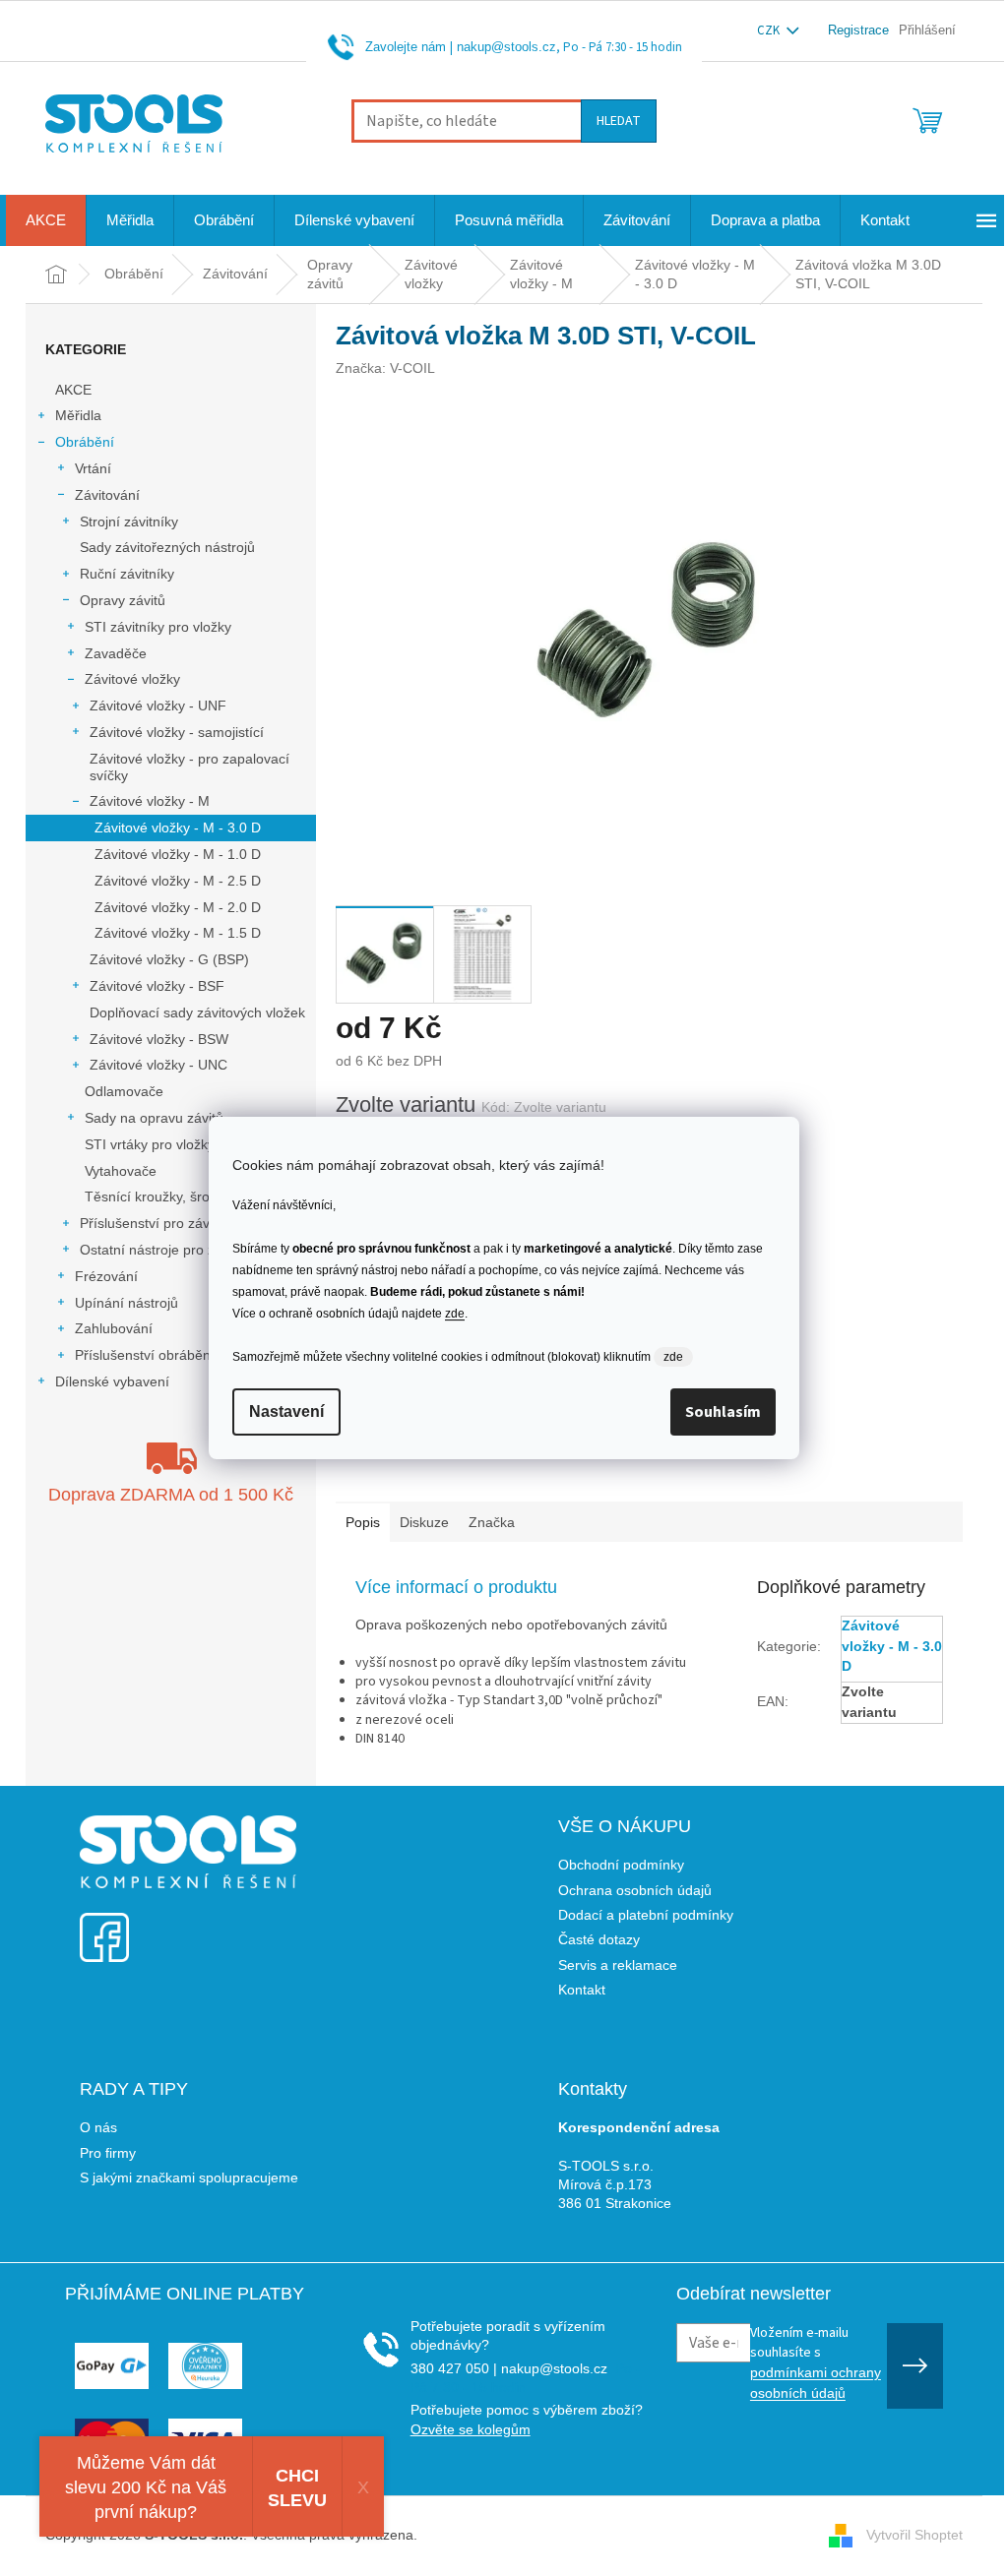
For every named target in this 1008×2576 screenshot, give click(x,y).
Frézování (106, 1276)
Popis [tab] (363, 1522)
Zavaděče (116, 653)
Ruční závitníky (127, 574)
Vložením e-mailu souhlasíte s (816, 2362)
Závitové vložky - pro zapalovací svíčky (189, 767)
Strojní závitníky (129, 521)
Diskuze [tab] (424, 1522)
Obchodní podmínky (621, 1865)
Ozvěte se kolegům (471, 2429)
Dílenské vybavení (112, 1381)
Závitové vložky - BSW (159, 1039)
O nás (98, 2127)
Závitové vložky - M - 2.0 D (178, 907)
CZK (770, 31)
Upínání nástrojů (126, 1303)
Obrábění (85, 442)
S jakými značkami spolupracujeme (189, 2177)
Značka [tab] (492, 1522)
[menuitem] (46, 220)
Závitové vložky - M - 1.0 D (178, 854)
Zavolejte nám (406, 47)
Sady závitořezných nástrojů (167, 547)
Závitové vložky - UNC (158, 1065)
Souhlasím (723, 1412)
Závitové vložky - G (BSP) (169, 959)
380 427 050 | (454, 2368)
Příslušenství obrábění (145, 1355)
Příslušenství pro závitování (165, 1223)
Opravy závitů (123, 600)
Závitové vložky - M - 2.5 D (178, 881)
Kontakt (582, 1990)
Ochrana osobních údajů (635, 1890)
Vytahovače (121, 1171)
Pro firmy (108, 2153)
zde (455, 1314)
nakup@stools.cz (506, 47)
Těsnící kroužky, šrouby (158, 1196)
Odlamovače (124, 1091)
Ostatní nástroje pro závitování (175, 1250)
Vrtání (93, 468)
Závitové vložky (132, 679)
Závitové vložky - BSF (157, 986)
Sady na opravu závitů (154, 1118)
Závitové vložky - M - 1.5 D (178, 933)
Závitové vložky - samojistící (177, 732)
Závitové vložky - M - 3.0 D (178, 828)
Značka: (385, 368)
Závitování (107, 495)
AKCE (73, 390)
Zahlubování (114, 1328)
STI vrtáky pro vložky (150, 1144)
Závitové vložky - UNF (158, 705)
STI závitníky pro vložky (158, 627)
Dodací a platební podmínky (646, 1915)
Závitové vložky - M (150, 801)
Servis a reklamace (618, 1965)
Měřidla (78, 415)
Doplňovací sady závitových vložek (197, 1012)
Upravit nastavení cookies (502, 2535)
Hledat (619, 121)
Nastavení (286, 1411)
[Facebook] (104, 1925)
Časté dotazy (599, 1939)
